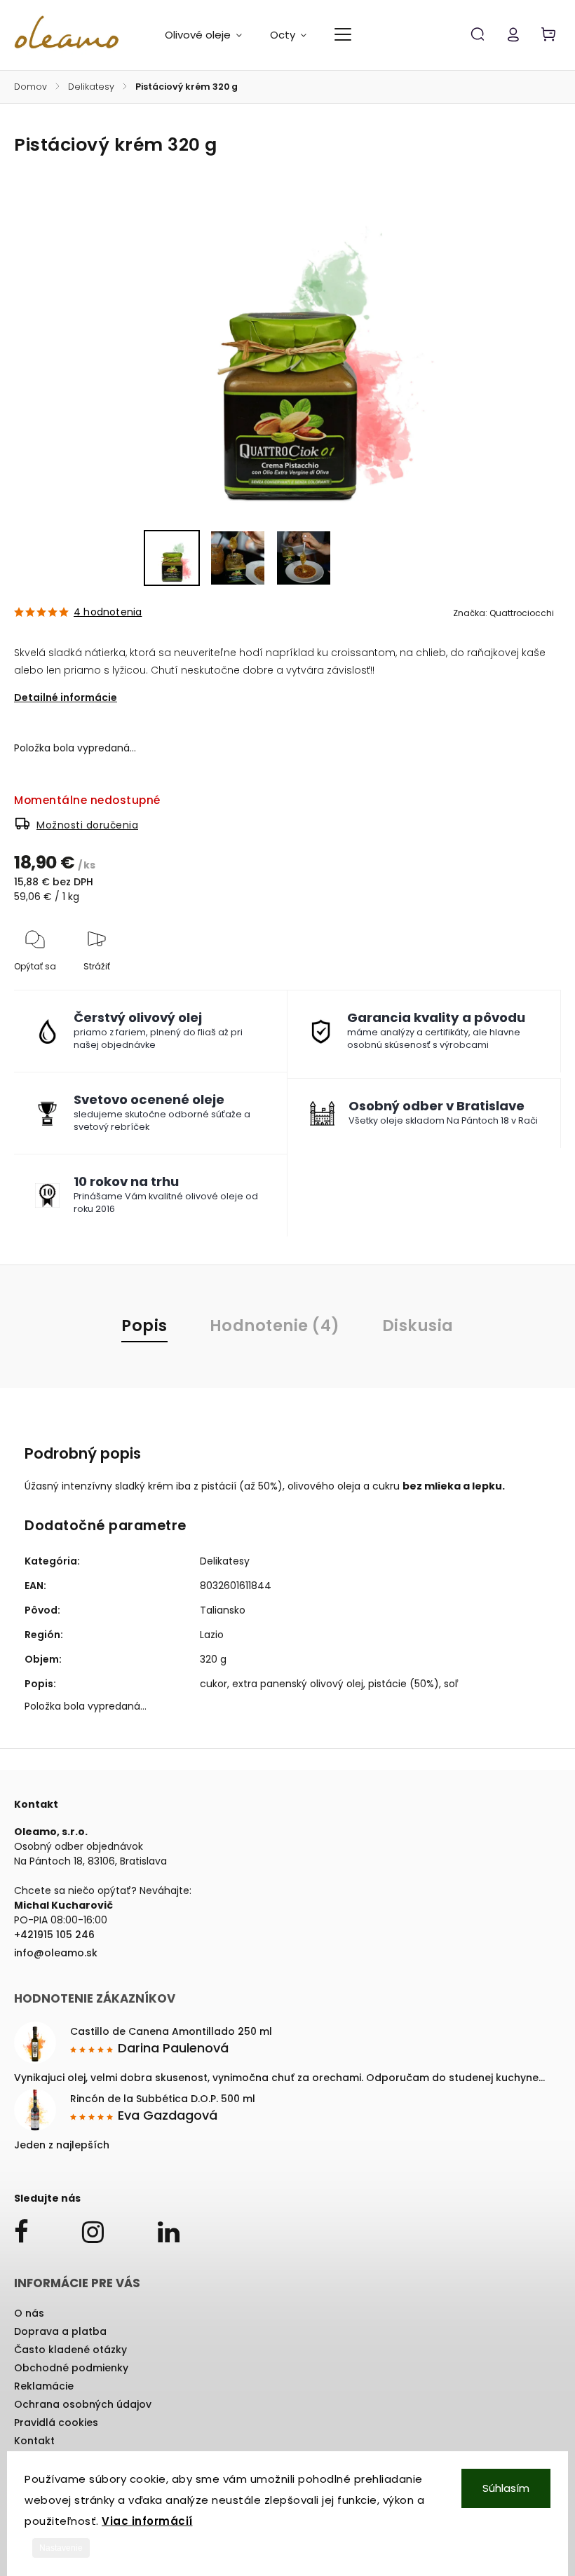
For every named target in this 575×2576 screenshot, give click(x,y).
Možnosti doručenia (87, 825)
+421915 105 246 (54, 1935)
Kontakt (34, 2441)
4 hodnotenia (108, 612)
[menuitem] (210, 35)
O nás (29, 2313)
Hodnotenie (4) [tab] (275, 1326)
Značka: (503, 613)
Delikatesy (225, 1561)
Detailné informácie (66, 697)
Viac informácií (147, 2521)
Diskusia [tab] (418, 1326)
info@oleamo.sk (56, 1953)
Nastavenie (61, 2548)
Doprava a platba (60, 2331)
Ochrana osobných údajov (83, 2404)
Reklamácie (44, 2386)
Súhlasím (506, 2488)
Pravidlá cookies (56, 2422)
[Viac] (343, 34)
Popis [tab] (144, 1326)
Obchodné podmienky (71, 2368)
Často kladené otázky (70, 2350)
